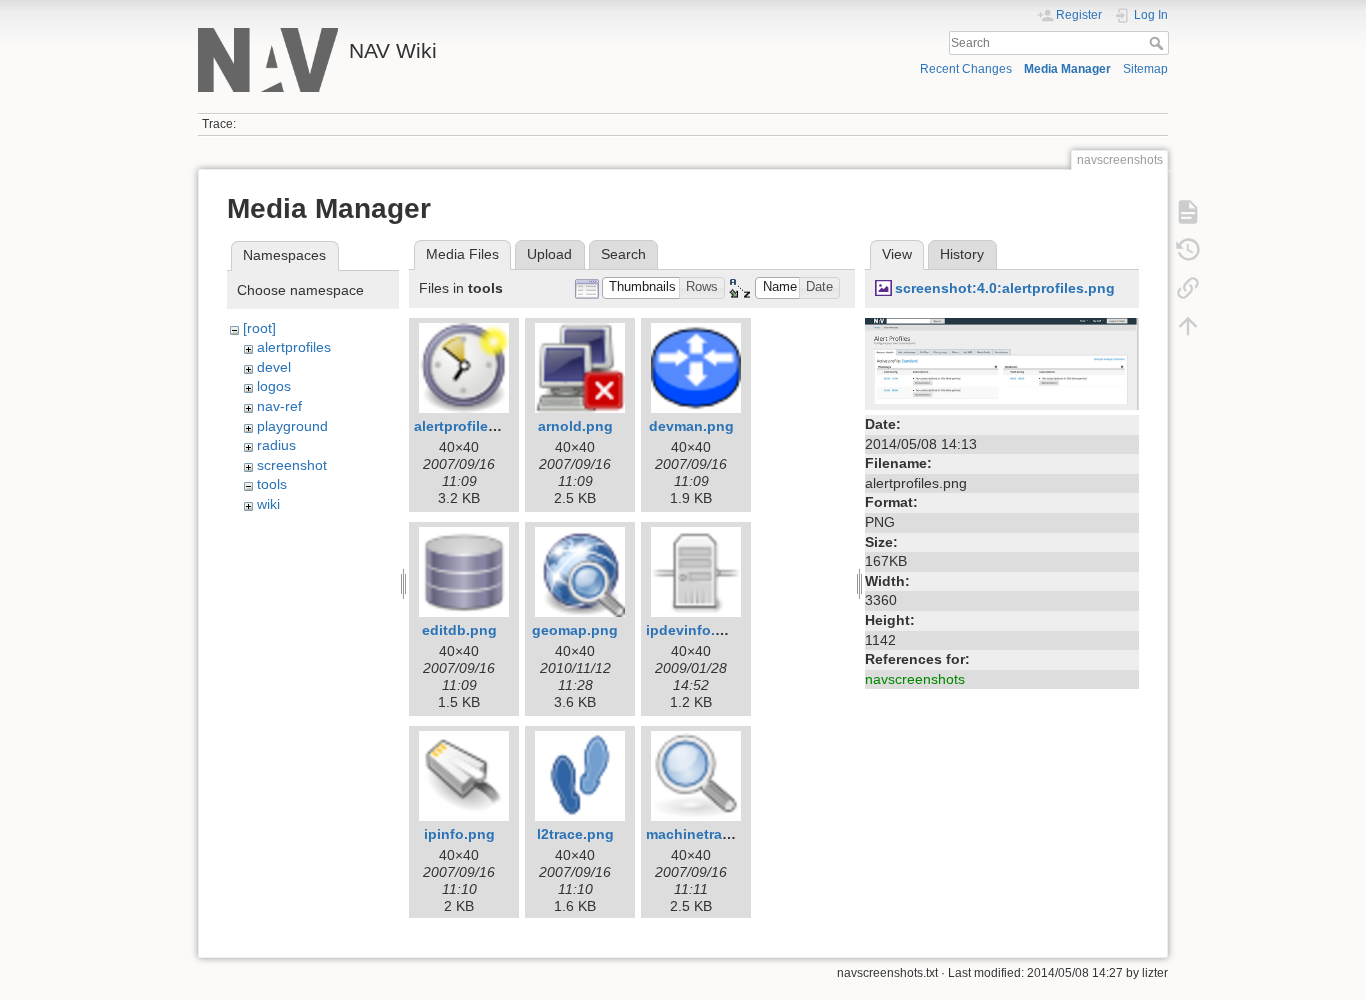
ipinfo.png (459, 834)
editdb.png (459, 630)
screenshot (292, 465)
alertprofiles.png (470, 426)
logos (274, 386)
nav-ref (279, 406)
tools (272, 484)
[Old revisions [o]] (1188, 250)
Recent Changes (966, 69)
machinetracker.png (713, 834)
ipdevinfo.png (694, 630)
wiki (268, 504)
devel (274, 367)
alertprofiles (294, 347)
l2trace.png (575, 834)
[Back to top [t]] (1188, 326)
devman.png (691, 426)
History (962, 254)
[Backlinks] (1188, 288)
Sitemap (1145, 69)
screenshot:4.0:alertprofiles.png (1005, 288)
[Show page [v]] (1188, 212)
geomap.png (575, 630)
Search (1158, 43)
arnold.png (575, 426)
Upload (549, 254)
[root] (259, 328)
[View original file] (1002, 363)
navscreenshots (915, 679)
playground (292, 426)
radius (276, 445)
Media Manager (1067, 69)
